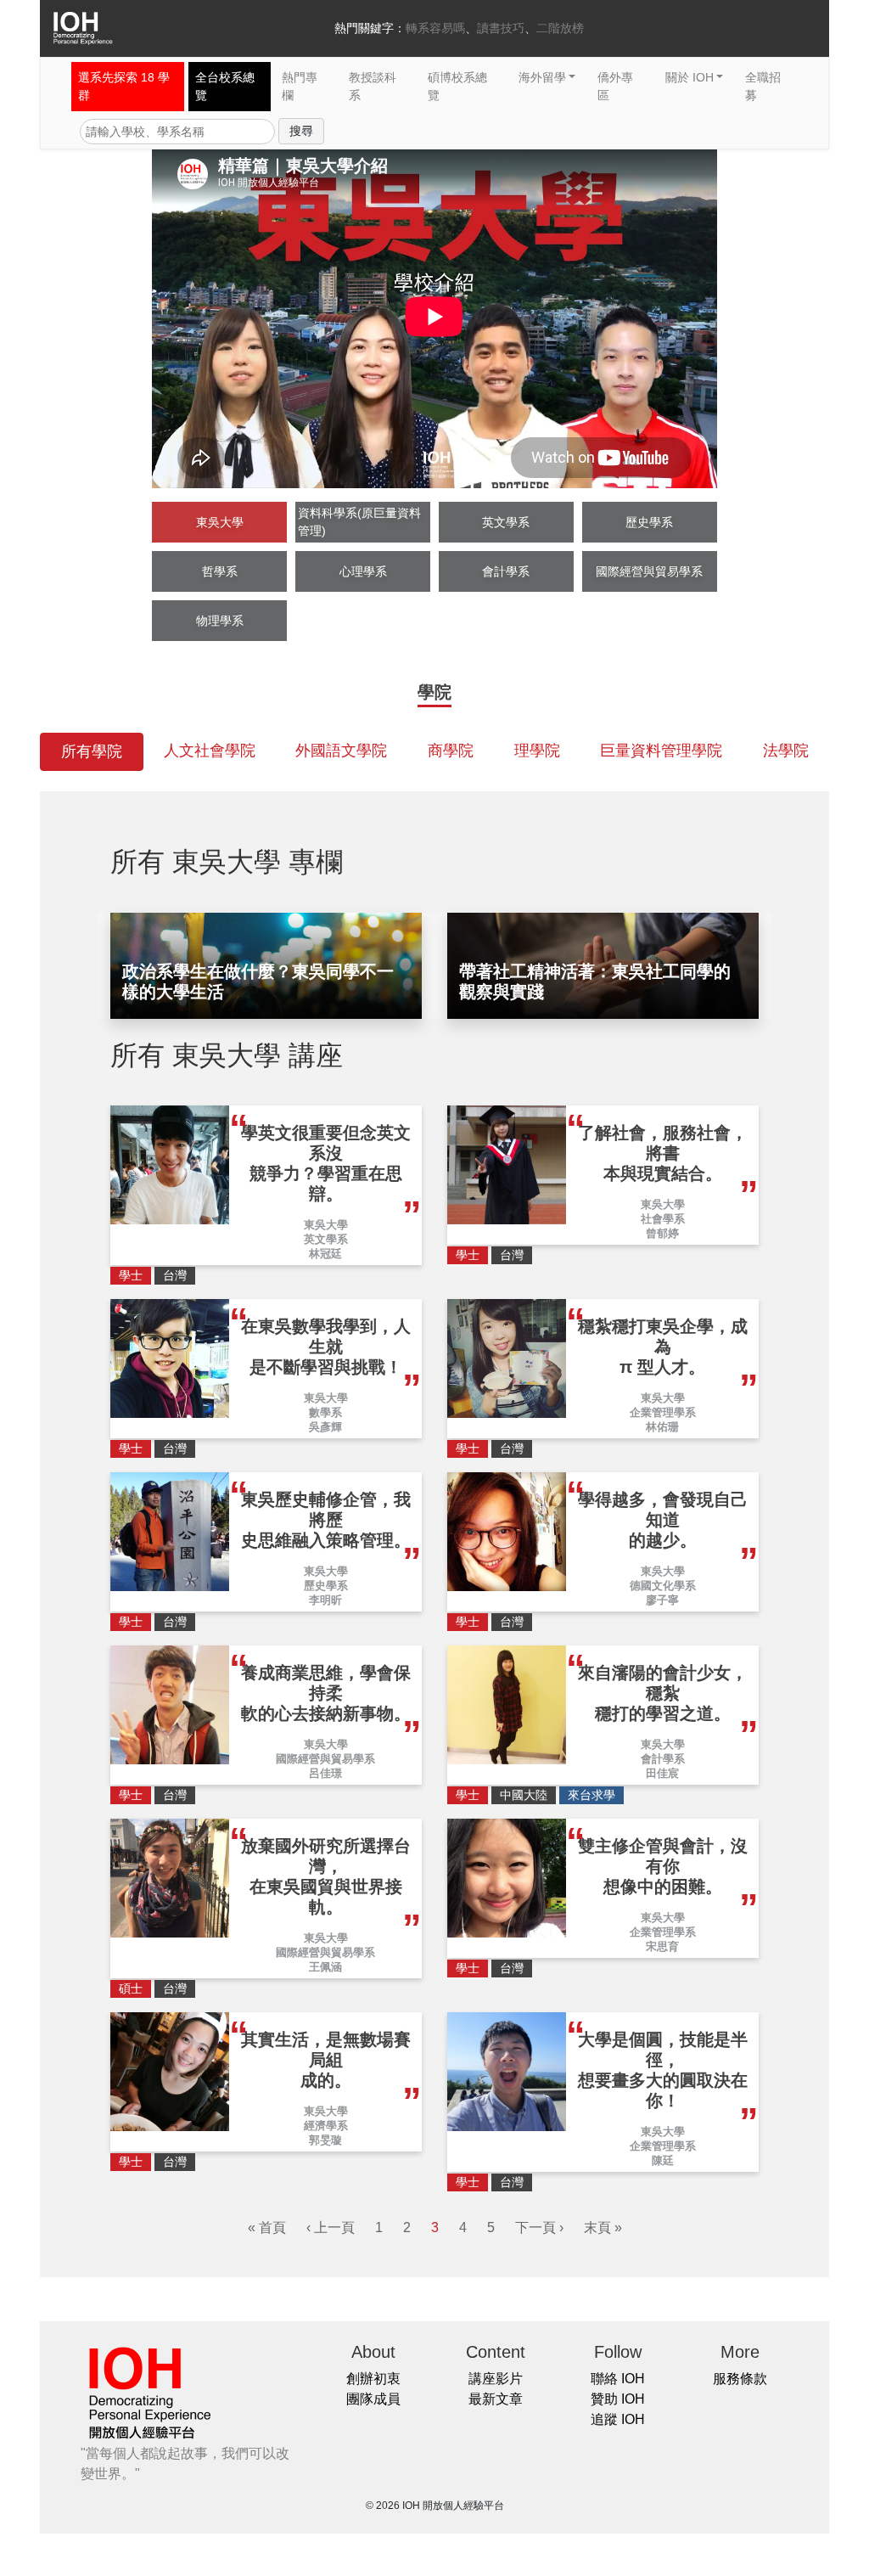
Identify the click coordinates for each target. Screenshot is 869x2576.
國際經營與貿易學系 (649, 571)
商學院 (451, 751)
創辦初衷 (373, 2379)
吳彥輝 (325, 1427)
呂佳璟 (325, 1773)
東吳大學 (220, 522)
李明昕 (325, 1600)
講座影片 (496, 2379)
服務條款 (740, 2379)
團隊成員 (373, 2399)
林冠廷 (325, 1254)
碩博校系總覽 (457, 86)
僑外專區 (615, 86)
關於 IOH (690, 77)
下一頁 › (539, 2227)
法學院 (786, 751)
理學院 (537, 751)
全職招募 (763, 86)
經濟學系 (326, 2126)
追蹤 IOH (618, 2419)
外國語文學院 (341, 751)
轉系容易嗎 (435, 28)
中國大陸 (524, 1795)
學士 (131, 1275)
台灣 (175, 1275)
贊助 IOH (618, 2399)
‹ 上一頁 (331, 2227)
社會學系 (663, 1219)
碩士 (131, 1988)
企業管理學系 (663, 1412)
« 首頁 (267, 2227)
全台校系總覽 (225, 86)
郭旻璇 (325, 2140)
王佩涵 (325, 1967)
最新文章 (496, 2399)
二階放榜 (560, 28)
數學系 (325, 1412)
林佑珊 (662, 1427)
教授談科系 (373, 86)
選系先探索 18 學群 (124, 86)
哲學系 (220, 571)
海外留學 (542, 77)
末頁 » (603, 2227)
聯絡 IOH (618, 2379)
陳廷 (663, 2160)
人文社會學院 (210, 751)
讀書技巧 (501, 28)
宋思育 (662, 1946)
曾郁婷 (662, 1233)
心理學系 (363, 571)
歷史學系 (649, 522)
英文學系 (506, 522)
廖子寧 (662, 1600)
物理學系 (220, 621)
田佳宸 (662, 1773)
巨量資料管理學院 (661, 751)
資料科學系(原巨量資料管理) (359, 522)
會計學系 (506, 571)
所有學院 (92, 751)
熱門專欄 (300, 86)
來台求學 (591, 1795)
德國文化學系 (663, 1586)
